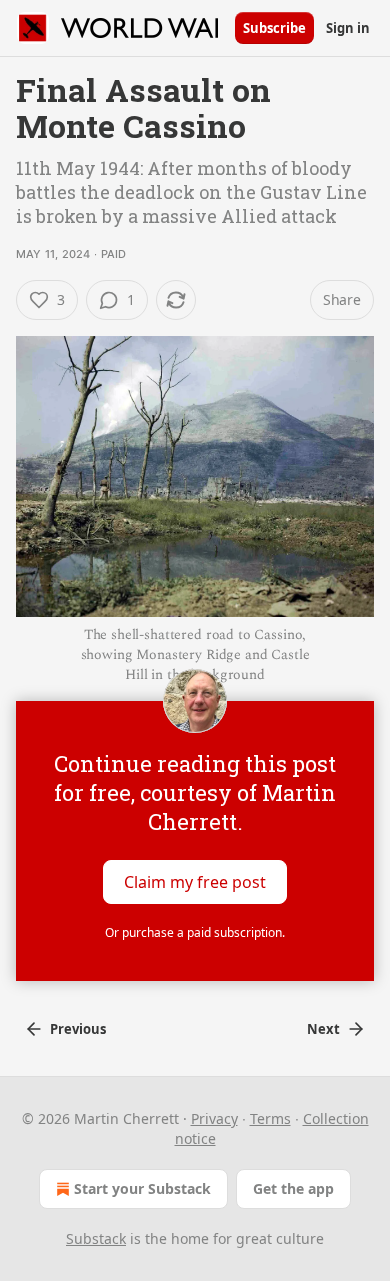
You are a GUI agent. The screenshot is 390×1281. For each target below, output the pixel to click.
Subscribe (274, 28)
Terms (270, 1118)
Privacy (214, 1118)
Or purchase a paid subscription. (195, 932)
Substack (96, 1238)
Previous (78, 1029)
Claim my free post (195, 882)
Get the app (293, 1188)
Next (323, 1029)
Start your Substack (142, 1188)
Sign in (348, 28)
